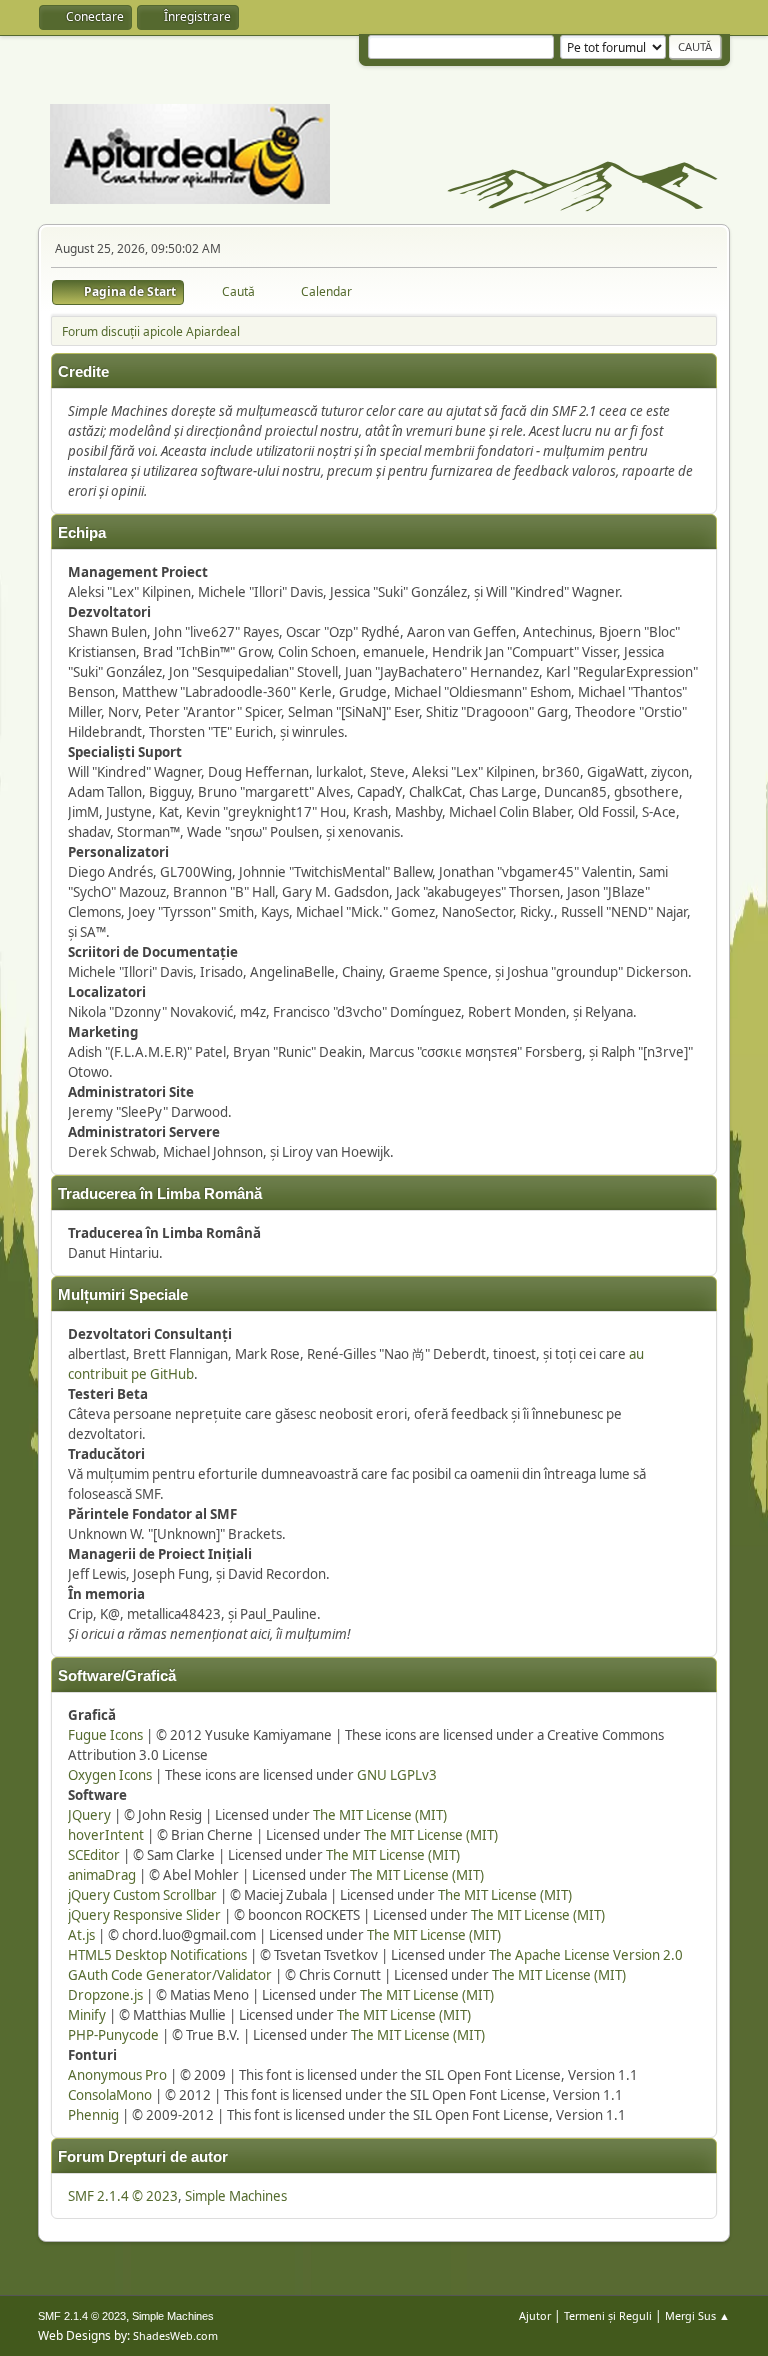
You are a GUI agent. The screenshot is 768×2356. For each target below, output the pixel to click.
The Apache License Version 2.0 (586, 1955)
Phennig (93, 2115)
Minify (87, 2015)
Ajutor (535, 2315)
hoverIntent (106, 1835)
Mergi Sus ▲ (697, 2315)
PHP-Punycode (113, 2035)
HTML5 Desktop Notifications (157, 1955)
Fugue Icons (105, 1735)
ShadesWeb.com (175, 2335)
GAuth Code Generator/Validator (170, 1975)
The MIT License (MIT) (380, 1815)
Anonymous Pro (117, 2075)
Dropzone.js (105, 1995)
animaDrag (102, 1875)
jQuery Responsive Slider (144, 1915)
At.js (81, 1935)
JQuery (89, 1815)
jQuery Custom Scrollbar (142, 1895)
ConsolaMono (110, 2095)
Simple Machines (236, 2196)
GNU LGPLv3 (397, 1775)
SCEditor (94, 1855)
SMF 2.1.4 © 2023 (123, 2196)
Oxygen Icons (110, 1775)
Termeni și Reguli (608, 2315)
